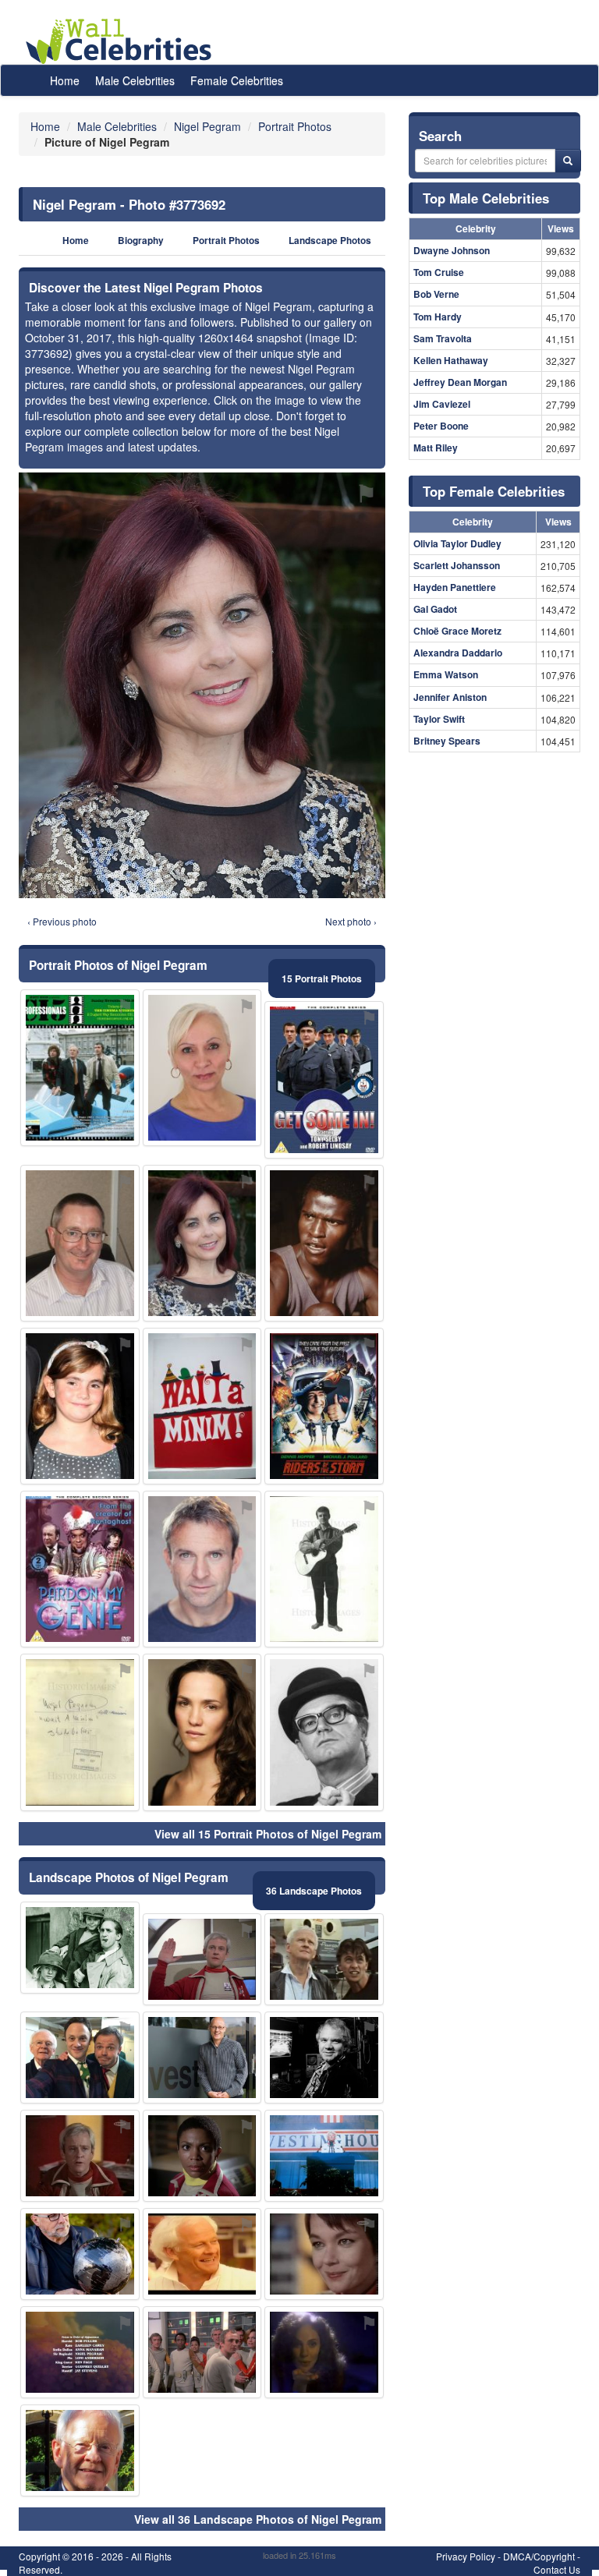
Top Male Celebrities (486, 198)
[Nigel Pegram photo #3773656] (324, 1569)
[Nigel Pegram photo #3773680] (324, 2352)
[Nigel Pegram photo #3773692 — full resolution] (202, 685)
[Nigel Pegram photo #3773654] (80, 2156)
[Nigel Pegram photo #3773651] (324, 1959)
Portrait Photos (226, 241)
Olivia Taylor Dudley (457, 543)
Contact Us (557, 2569)
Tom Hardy (438, 317)
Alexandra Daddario (458, 653)
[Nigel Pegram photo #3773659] (324, 2156)
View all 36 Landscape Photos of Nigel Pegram (258, 2519)
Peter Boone (441, 426)
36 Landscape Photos (314, 1891)
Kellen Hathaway (451, 360)
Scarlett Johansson (457, 565)
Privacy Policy (466, 2556)
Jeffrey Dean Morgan (460, 382)
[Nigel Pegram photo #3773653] (202, 2254)
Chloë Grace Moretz (457, 631)
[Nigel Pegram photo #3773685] (80, 1569)
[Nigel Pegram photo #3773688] (80, 1406)
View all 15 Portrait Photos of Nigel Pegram (268, 1834)
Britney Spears (447, 741)
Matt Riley (436, 448)
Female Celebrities (237, 80)
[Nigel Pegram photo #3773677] (202, 2352)
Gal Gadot (435, 609)
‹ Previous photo (62, 921)
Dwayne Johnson (452, 250)
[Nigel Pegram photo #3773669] (324, 1243)
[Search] (568, 161)
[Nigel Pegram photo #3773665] (80, 1732)
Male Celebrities (135, 80)
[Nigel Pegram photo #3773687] (80, 1948)
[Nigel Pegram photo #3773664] (202, 1406)
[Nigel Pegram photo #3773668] (80, 1068)
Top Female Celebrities (494, 491)
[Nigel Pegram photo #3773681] (80, 2352)
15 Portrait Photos (322, 978)
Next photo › (351, 921)
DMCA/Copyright (539, 2556)
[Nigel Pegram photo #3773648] (80, 2450)
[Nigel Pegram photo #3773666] (324, 1406)
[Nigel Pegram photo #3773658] (80, 2058)
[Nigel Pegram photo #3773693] (324, 1732)
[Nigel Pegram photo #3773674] (80, 2254)
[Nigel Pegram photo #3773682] (202, 1732)
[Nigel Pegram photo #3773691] (202, 1569)
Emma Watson (446, 674)
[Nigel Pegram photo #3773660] (202, 2058)
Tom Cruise (439, 272)
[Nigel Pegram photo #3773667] (202, 2156)
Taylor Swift (439, 719)
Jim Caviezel (442, 404)
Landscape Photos (330, 241)
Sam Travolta (443, 338)
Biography (141, 241)
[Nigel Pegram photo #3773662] (324, 2254)
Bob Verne (436, 294)
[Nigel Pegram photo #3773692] (202, 1243)
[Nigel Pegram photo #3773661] (202, 1068)
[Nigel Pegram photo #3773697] (324, 1079)
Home (65, 80)
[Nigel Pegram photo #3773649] (80, 1243)
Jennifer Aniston (450, 697)
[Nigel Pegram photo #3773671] (324, 2058)
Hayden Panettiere (455, 587)
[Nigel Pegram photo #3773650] (202, 1959)
